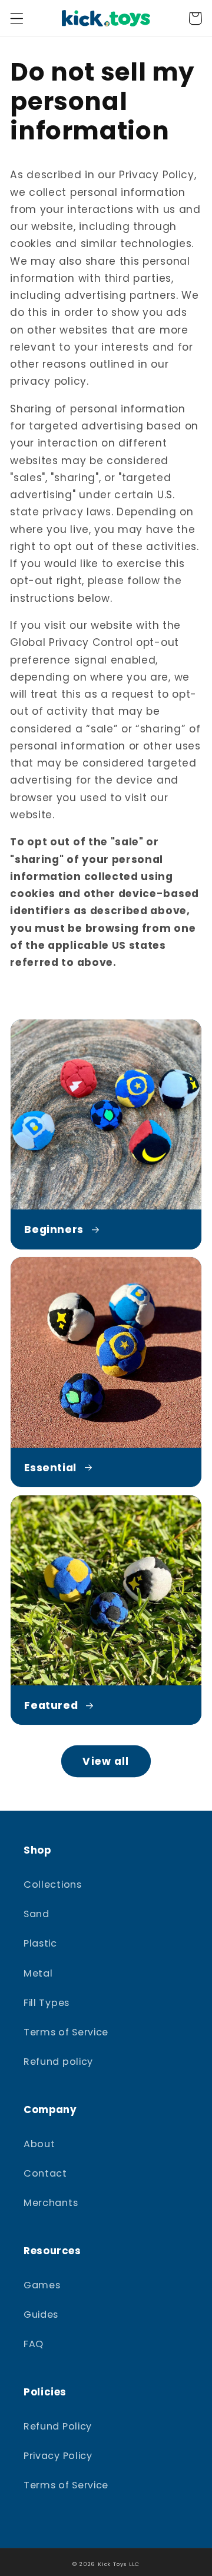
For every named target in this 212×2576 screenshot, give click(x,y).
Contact (45, 2173)
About (39, 2144)
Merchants (51, 2203)
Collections (53, 1884)
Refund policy (58, 2062)
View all (106, 1761)
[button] (17, 19)
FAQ (34, 2344)
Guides (41, 2315)
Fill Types (47, 2003)
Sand (37, 1914)
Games (42, 2285)
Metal (38, 1973)
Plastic (40, 1943)
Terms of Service (66, 2032)
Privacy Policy (58, 2456)
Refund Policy (58, 2426)
